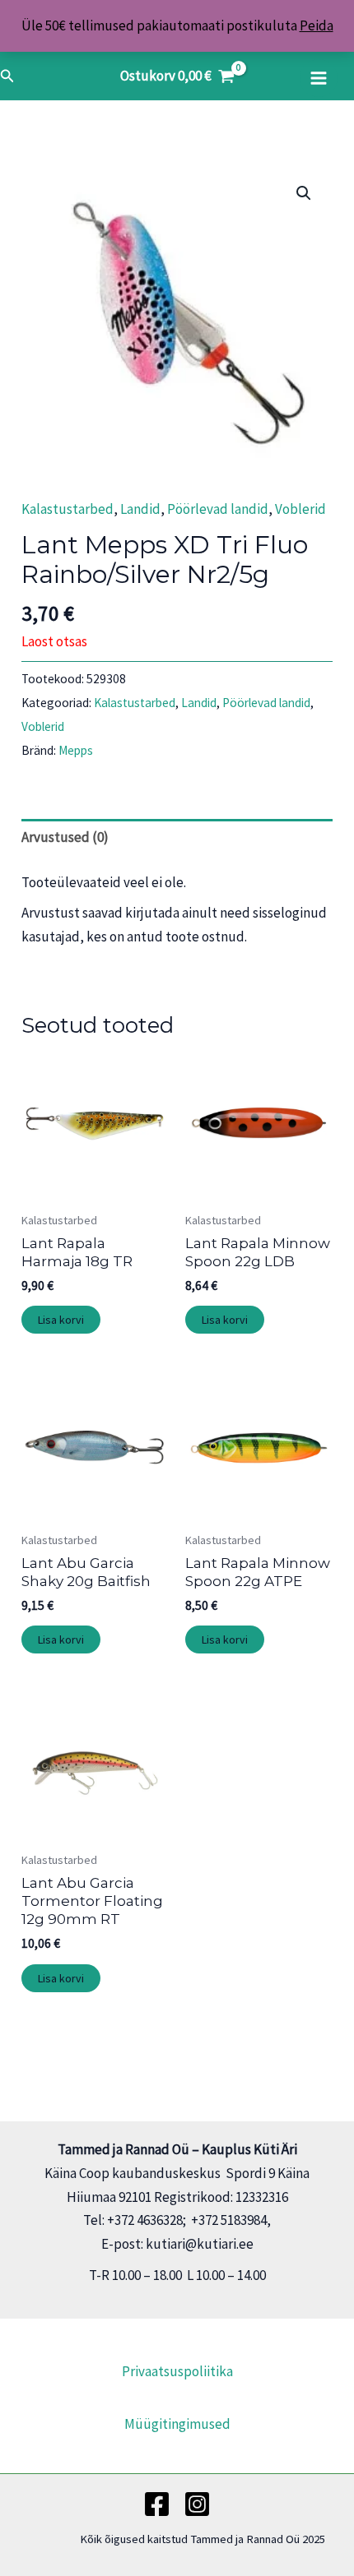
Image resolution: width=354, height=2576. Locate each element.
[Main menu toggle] (319, 78)
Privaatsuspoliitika (177, 2371)
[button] (7, 76)
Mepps (76, 750)
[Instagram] (197, 2504)
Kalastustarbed (68, 509)
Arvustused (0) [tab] (65, 837)
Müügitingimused (177, 2424)
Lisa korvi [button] (61, 1320)
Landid (140, 509)
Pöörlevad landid (218, 509)
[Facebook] (157, 2504)
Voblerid (300, 509)
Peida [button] (317, 25)
